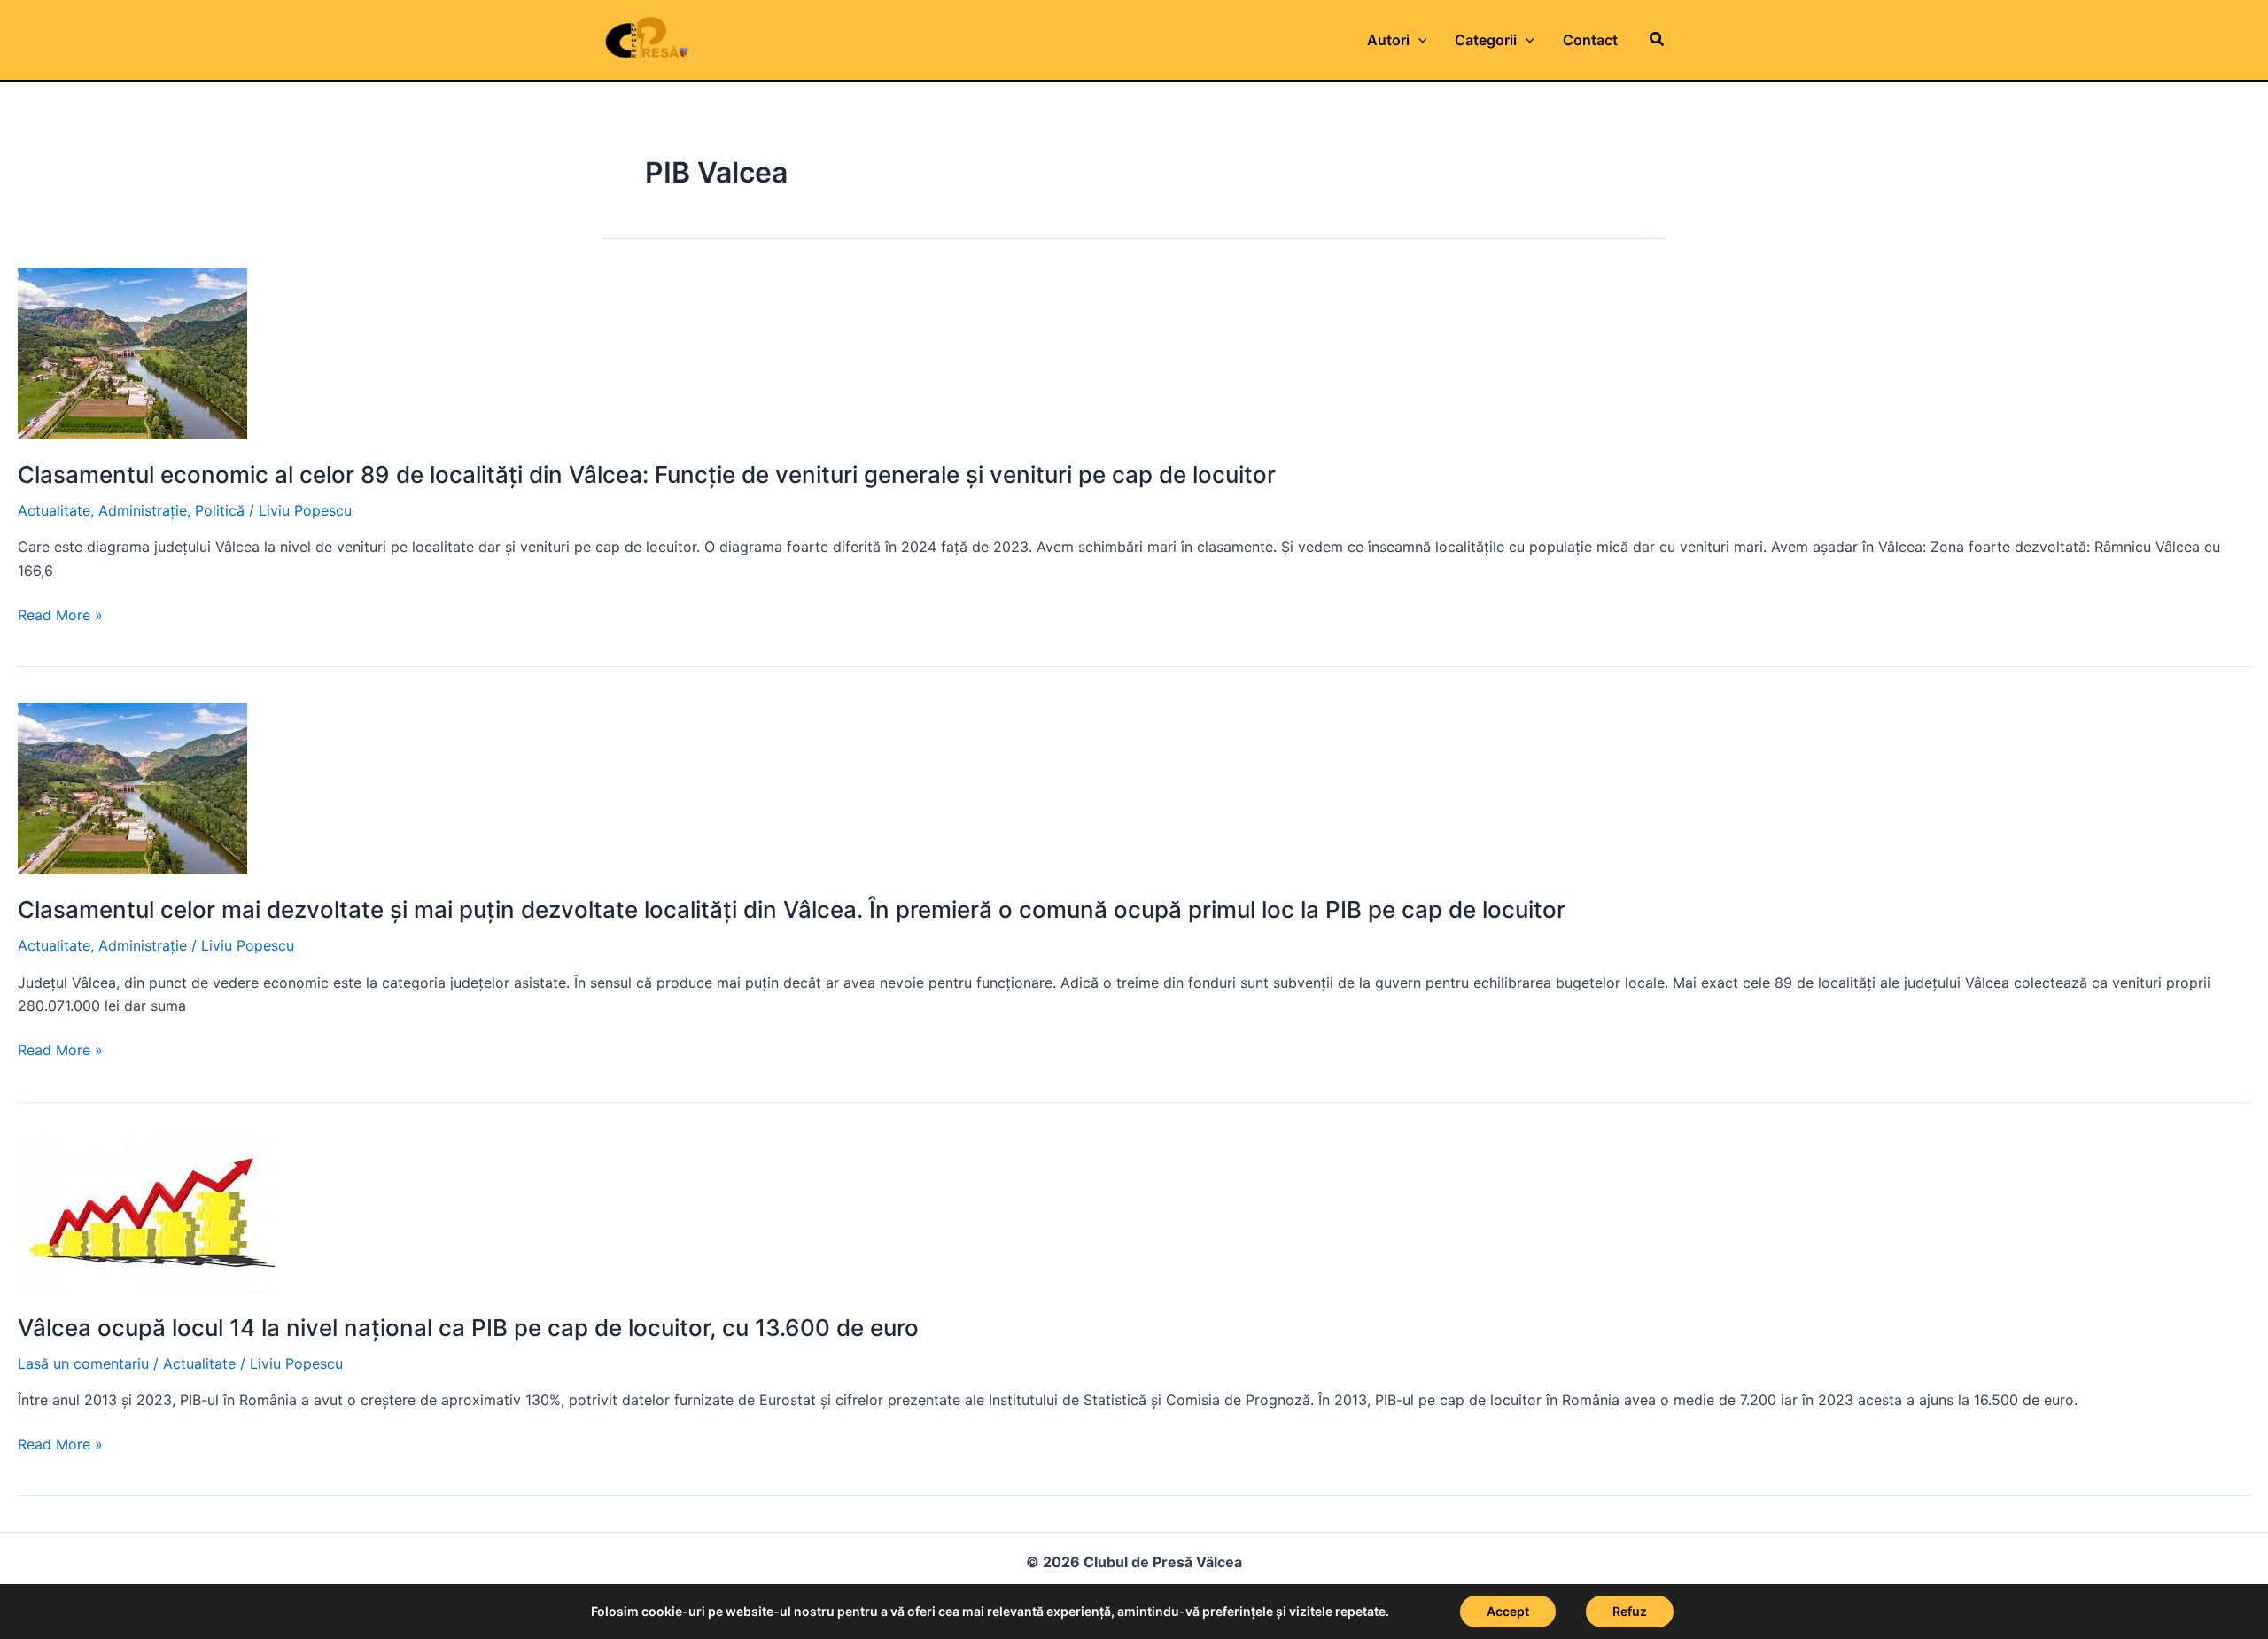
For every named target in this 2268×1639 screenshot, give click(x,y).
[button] (1658, 39)
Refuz (1630, 1611)
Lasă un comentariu (83, 1363)
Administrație (143, 510)
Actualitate (54, 510)
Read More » (60, 616)
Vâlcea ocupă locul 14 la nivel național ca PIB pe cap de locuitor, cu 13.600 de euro (468, 1328)
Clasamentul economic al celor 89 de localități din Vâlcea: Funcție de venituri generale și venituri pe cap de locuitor (647, 474)
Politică (220, 510)
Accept (1508, 1611)
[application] (1418, 40)
